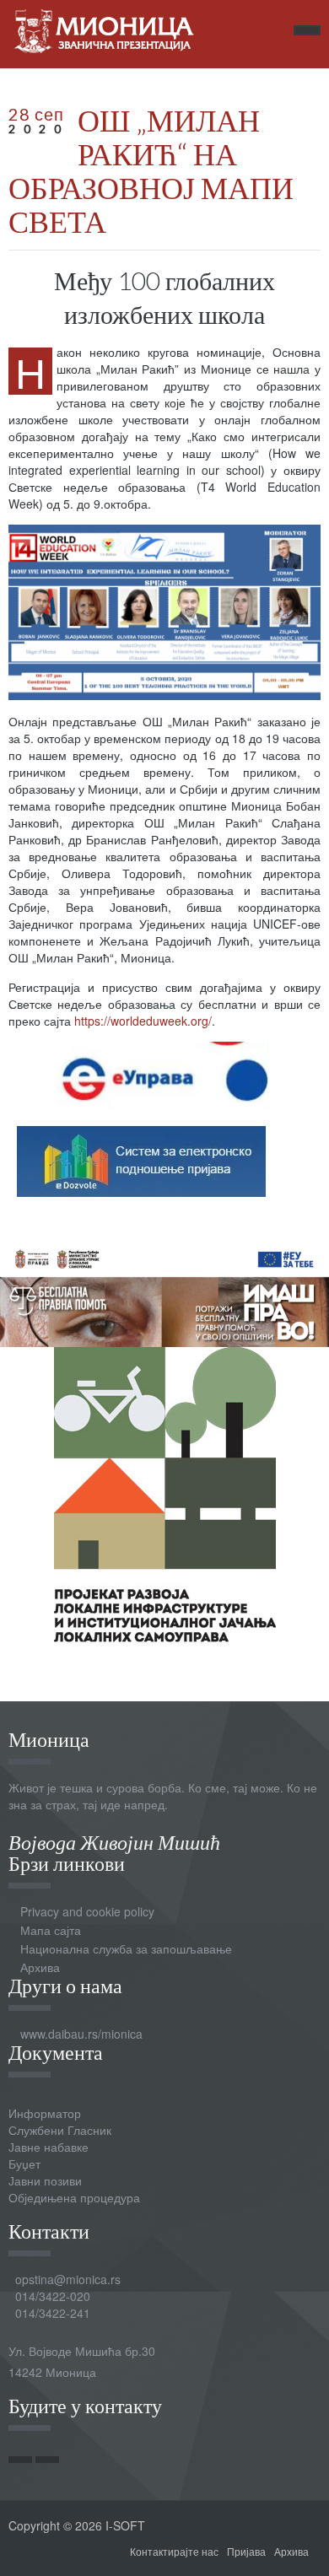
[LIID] (165, 1492)
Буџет (24, 2164)
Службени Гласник (60, 2130)
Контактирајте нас (174, 2551)
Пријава (246, 2551)
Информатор (45, 2113)
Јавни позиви (45, 2180)
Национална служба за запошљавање (126, 1948)
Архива (40, 1967)
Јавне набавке (49, 2147)
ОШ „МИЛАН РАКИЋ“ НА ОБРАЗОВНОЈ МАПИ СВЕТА (151, 170)
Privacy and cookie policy (87, 1911)
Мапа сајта (51, 1930)
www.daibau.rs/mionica (81, 2034)
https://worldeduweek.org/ (143, 1021)
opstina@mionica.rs (68, 2279)
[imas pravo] (164, 1291)
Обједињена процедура (74, 2197)
